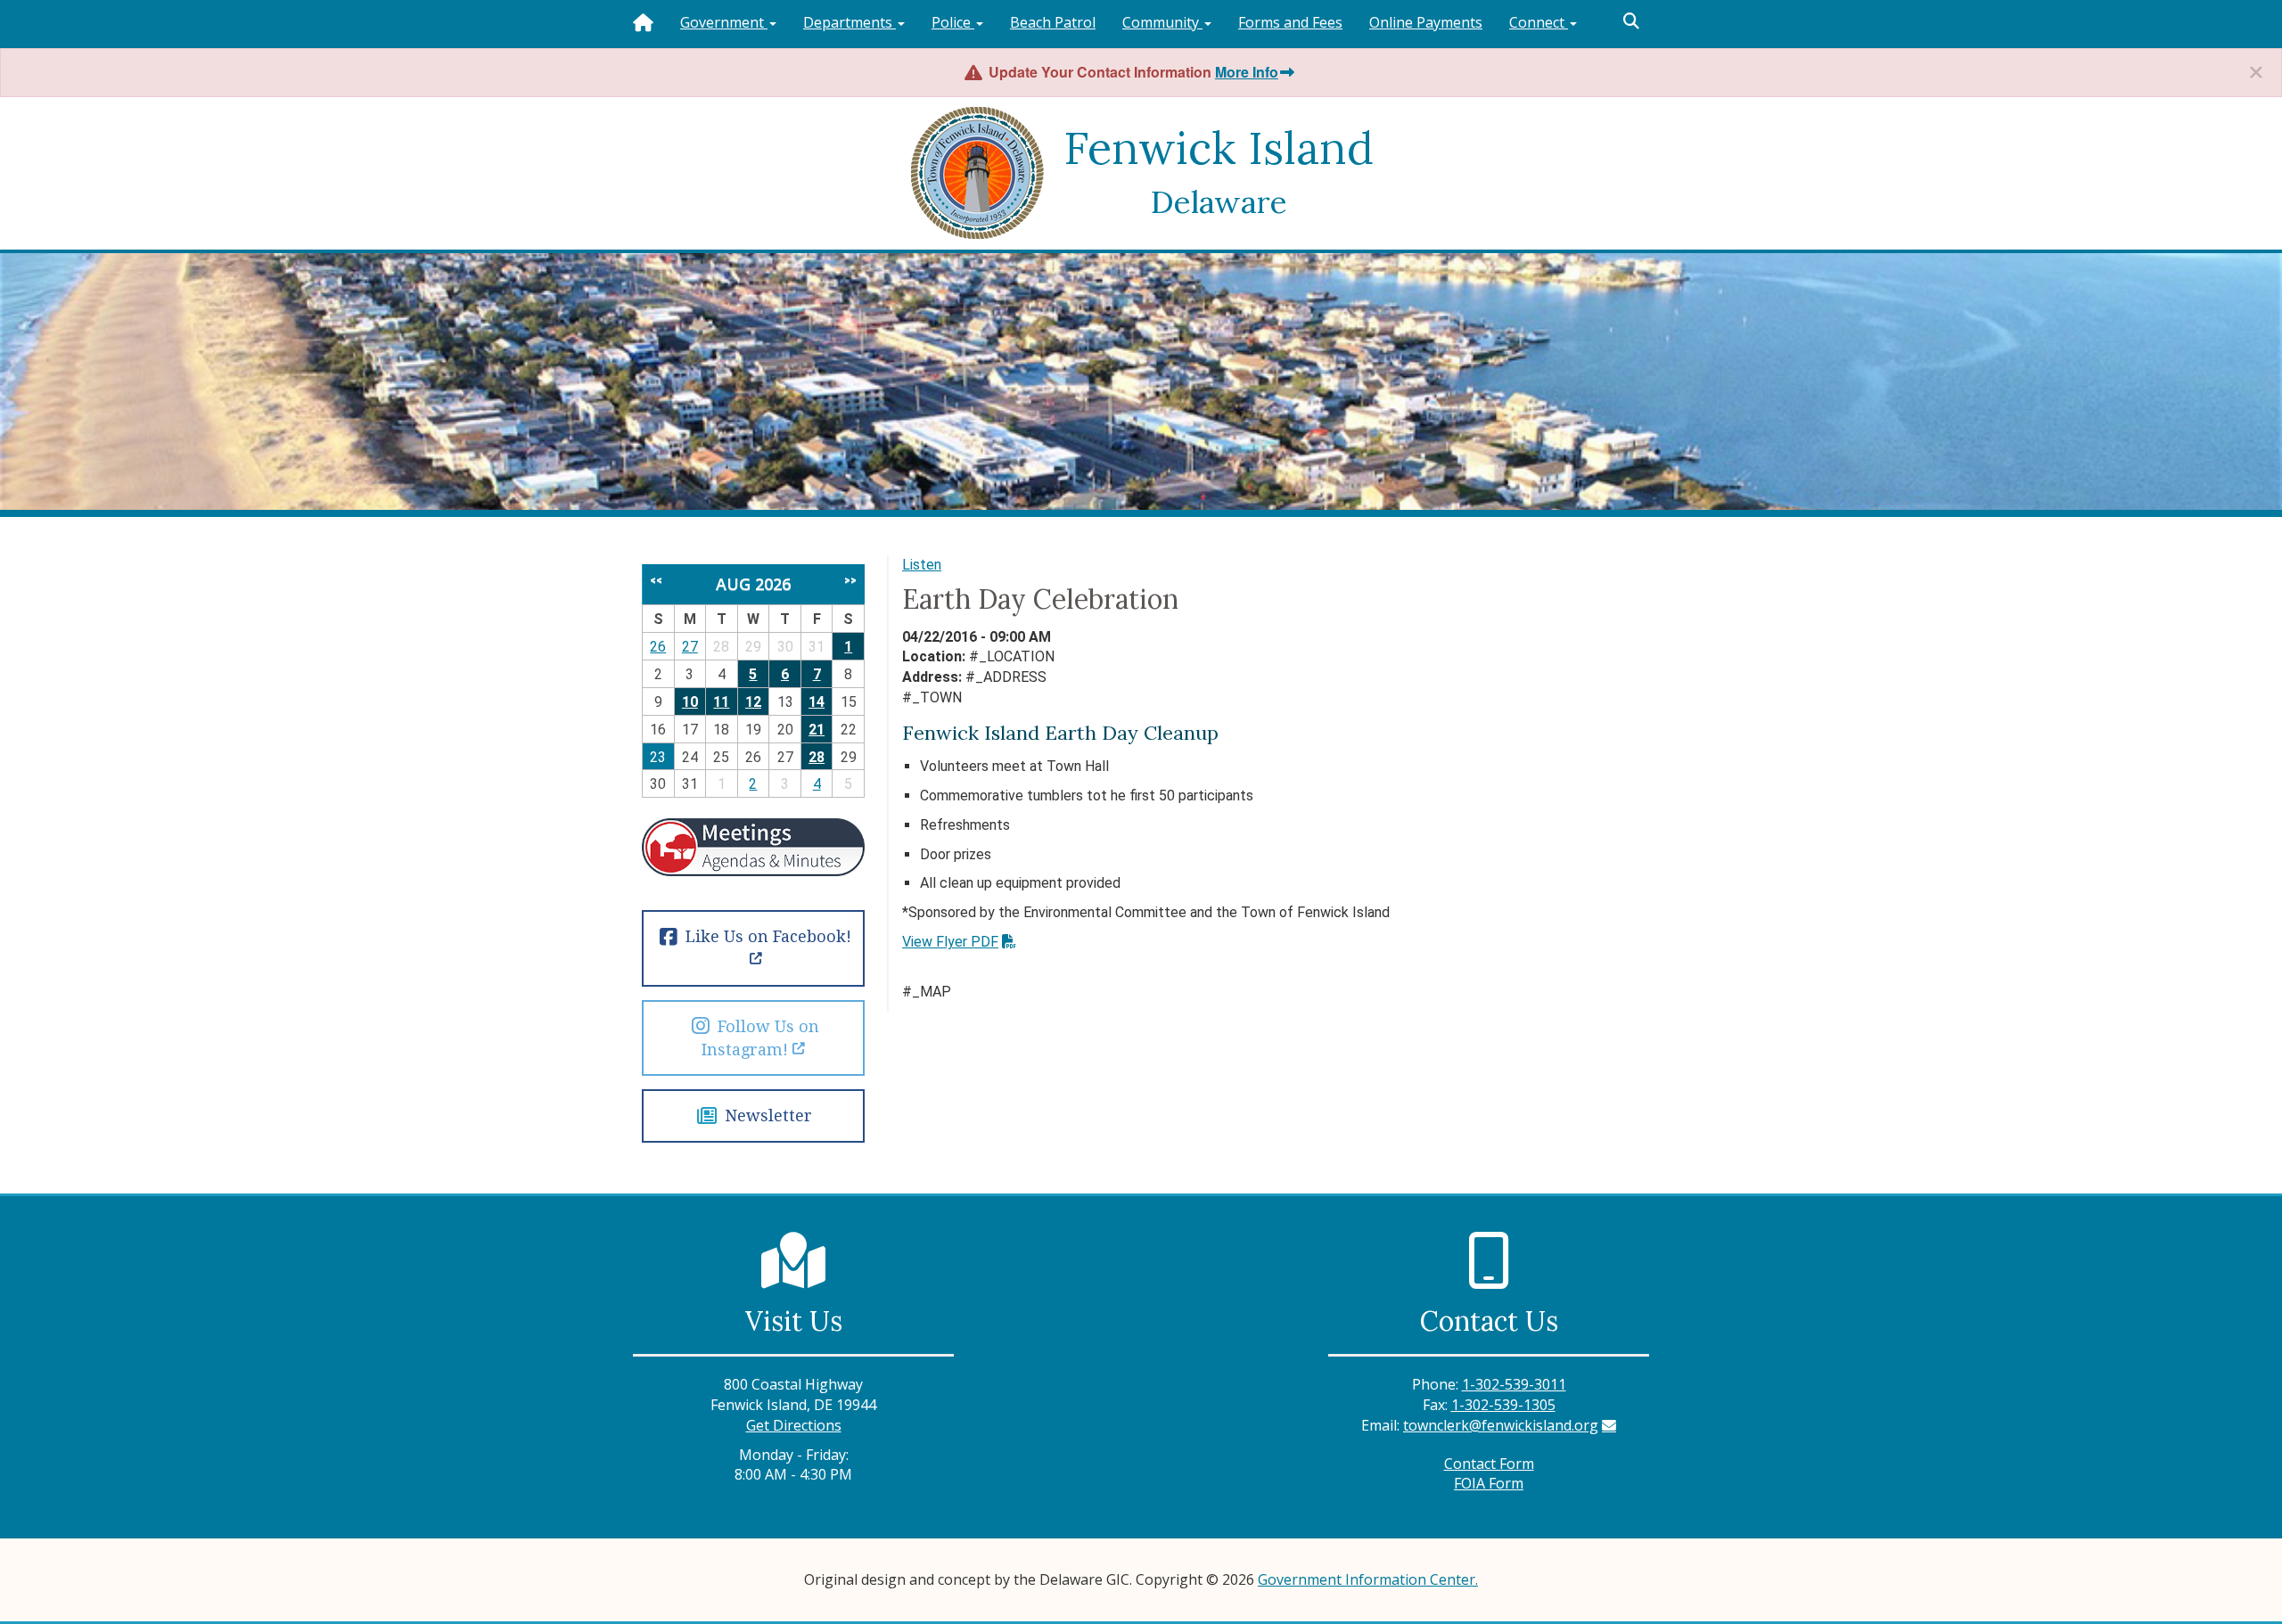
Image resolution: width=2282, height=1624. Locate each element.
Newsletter (766, 1115)
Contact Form (1489, 1464)
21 (817, 730)
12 (753, 702)
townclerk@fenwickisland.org (1501, 1425)
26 (658, 647)
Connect (1539, 22)
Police (953, 22)
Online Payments (1426, 22)
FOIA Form (1489, 1483)
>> (850, 580)
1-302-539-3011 (1514, 1384)
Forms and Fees (1290, 22)
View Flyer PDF (950, 942)
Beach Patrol (1053, 22)
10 (690, 702)
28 (817, 757)
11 (721, 702)
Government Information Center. (1368, 1579)
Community (1162, 22)
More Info (1247, 72)
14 (817, 702)
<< (656, 580)
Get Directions (794, 1425)
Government (724, 22)
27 (690, 647)
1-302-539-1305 (1503, 1405)
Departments (850, 22)
